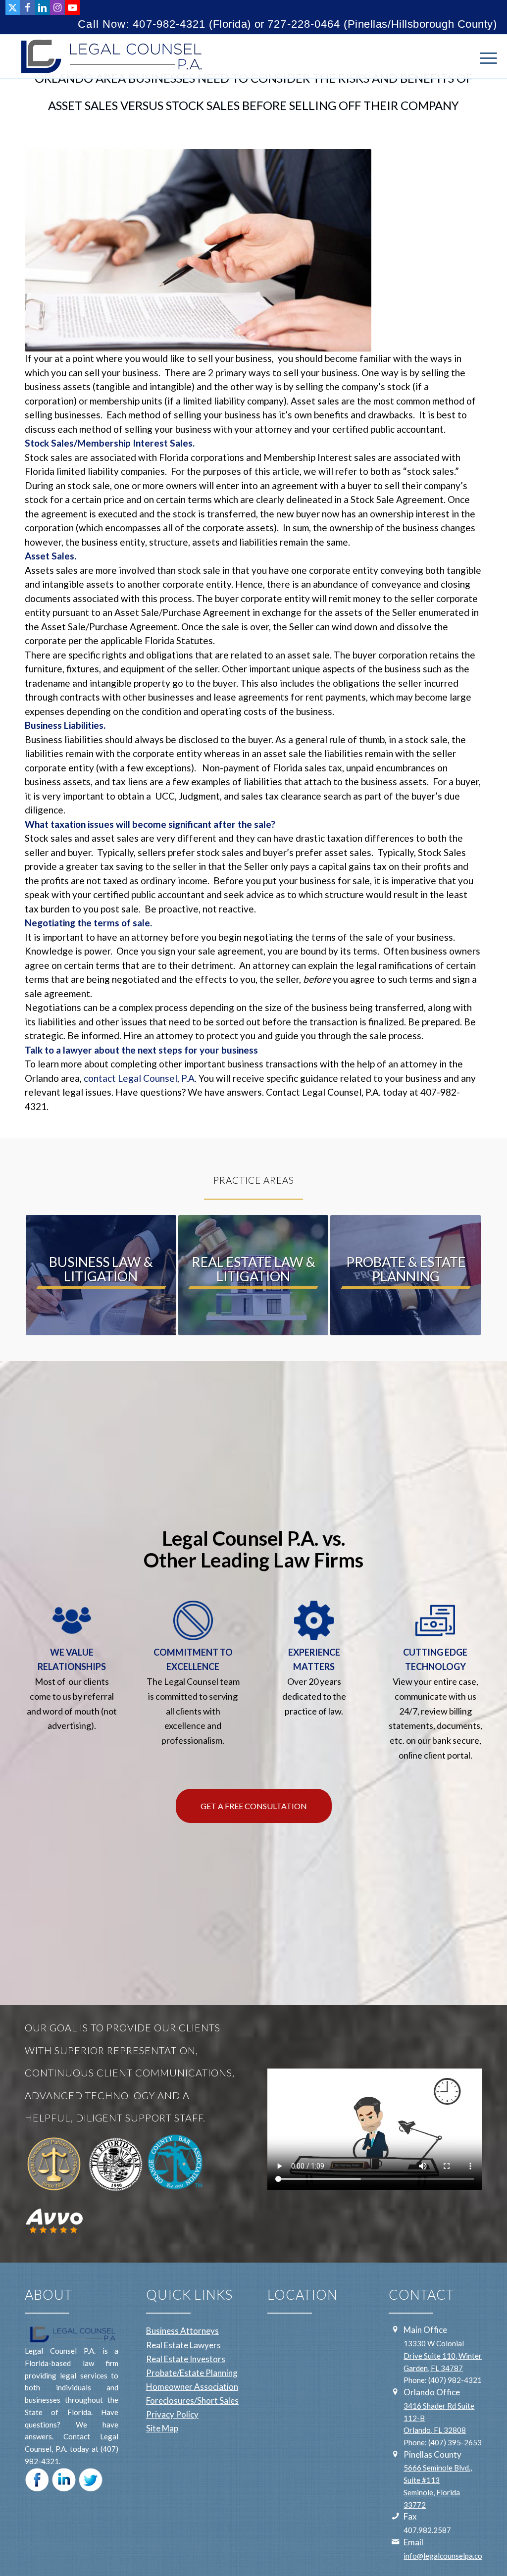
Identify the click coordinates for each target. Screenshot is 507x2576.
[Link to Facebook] (27, 7)
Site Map (162, 2428)
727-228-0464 (304, 24)
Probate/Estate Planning (192, 2373)
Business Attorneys (182, 2331)
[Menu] (485, 56)
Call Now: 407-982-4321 (142, 24)
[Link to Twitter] (13, 7)
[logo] (109, 56)
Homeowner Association (192, 2387)
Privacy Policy (172, 2414)
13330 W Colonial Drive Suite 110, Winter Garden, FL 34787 (443, 2356)
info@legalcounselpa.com (446, 2556)
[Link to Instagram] (57, 7)
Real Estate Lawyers (183, 2345)
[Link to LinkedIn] (42, 7)
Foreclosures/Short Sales (192, 2400)
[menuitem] (485, 56)
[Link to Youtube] (72, 7)
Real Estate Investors (186, 2359)
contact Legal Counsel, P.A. (140, 1078)
